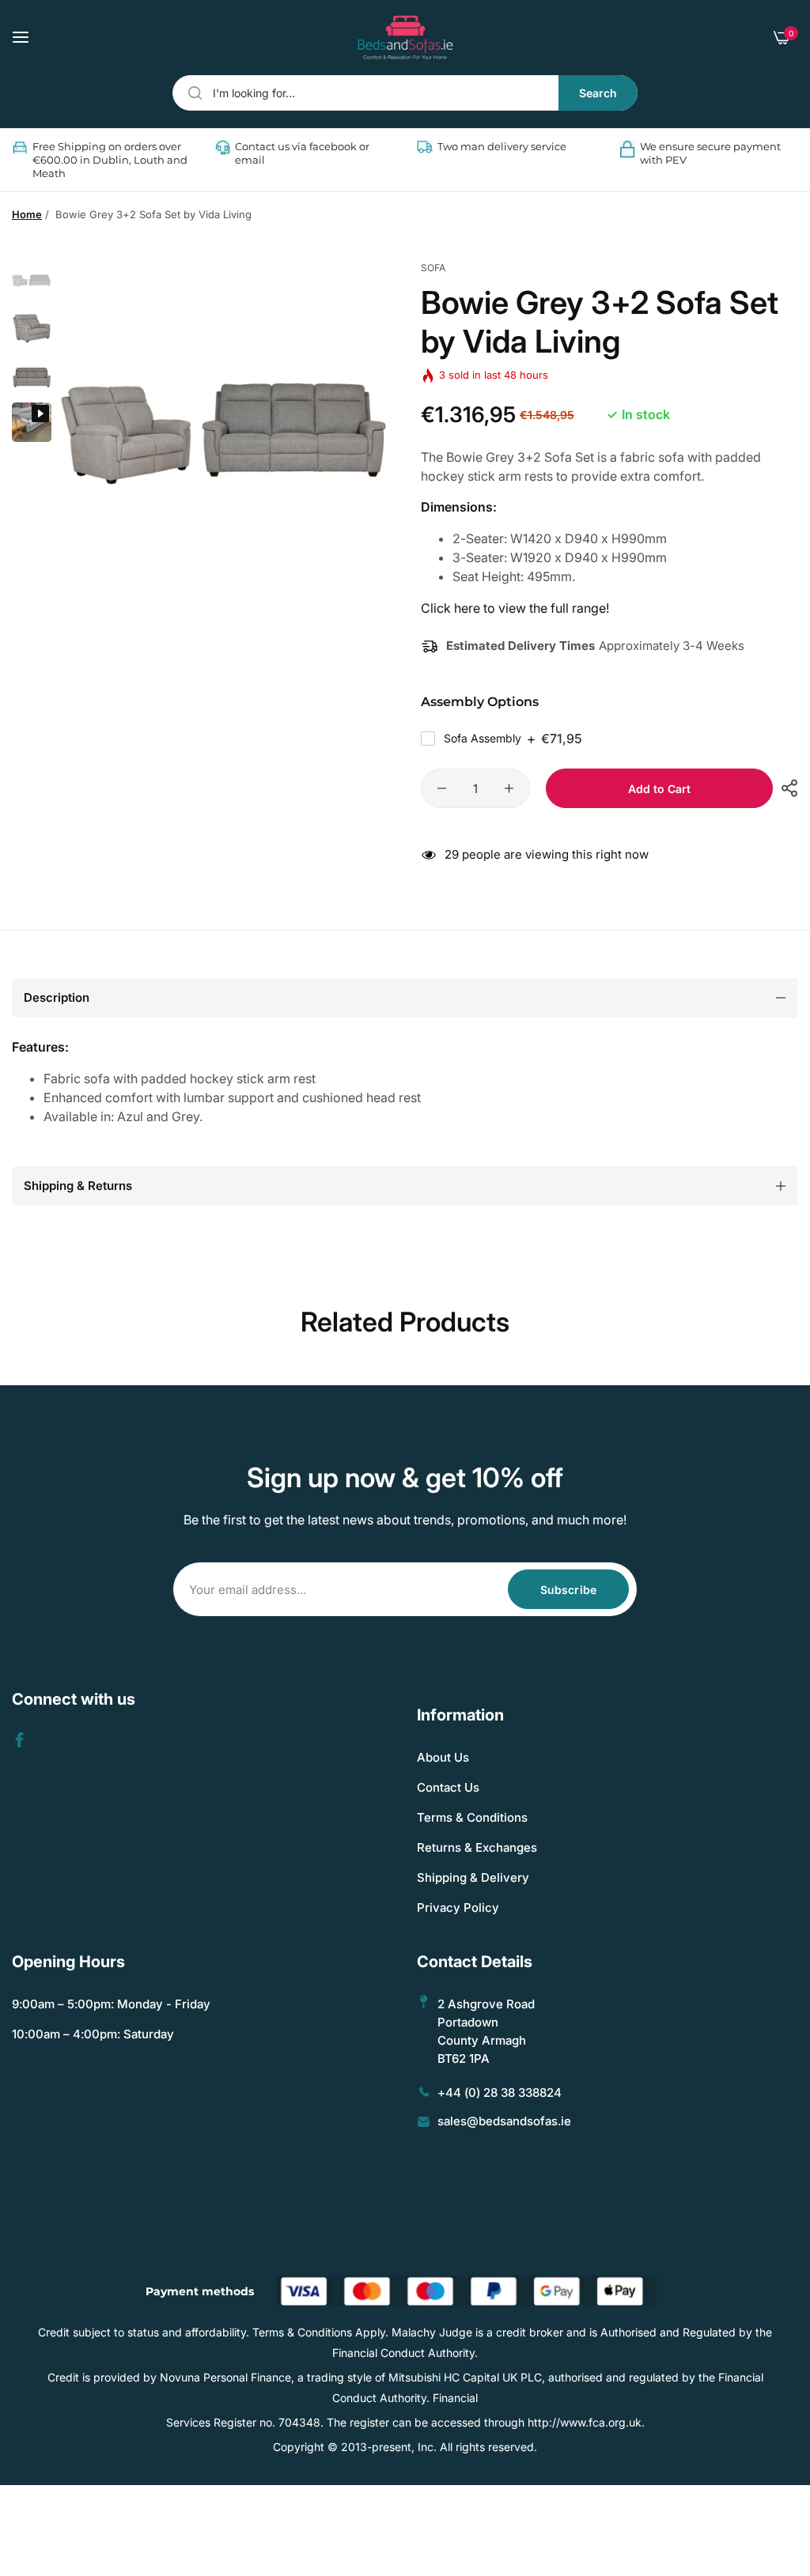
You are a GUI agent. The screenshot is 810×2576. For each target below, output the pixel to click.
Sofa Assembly (513, 738)
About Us (443, 1757)
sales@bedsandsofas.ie (504, 2121)
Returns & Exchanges (477, 1847)
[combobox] (405, 93)
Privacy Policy (458, 1907)
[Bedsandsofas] (405, 38)
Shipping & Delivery (473, 1877)
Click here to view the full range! (515, 608)
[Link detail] (19, 1740)
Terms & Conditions (472, 1817)
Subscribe (568, 1590)
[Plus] (509, 788)
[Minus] (442, 788)
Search (598, 93)
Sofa (433, 268)
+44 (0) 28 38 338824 (500, 2093)
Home (27, 214)
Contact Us (448, 1787)
